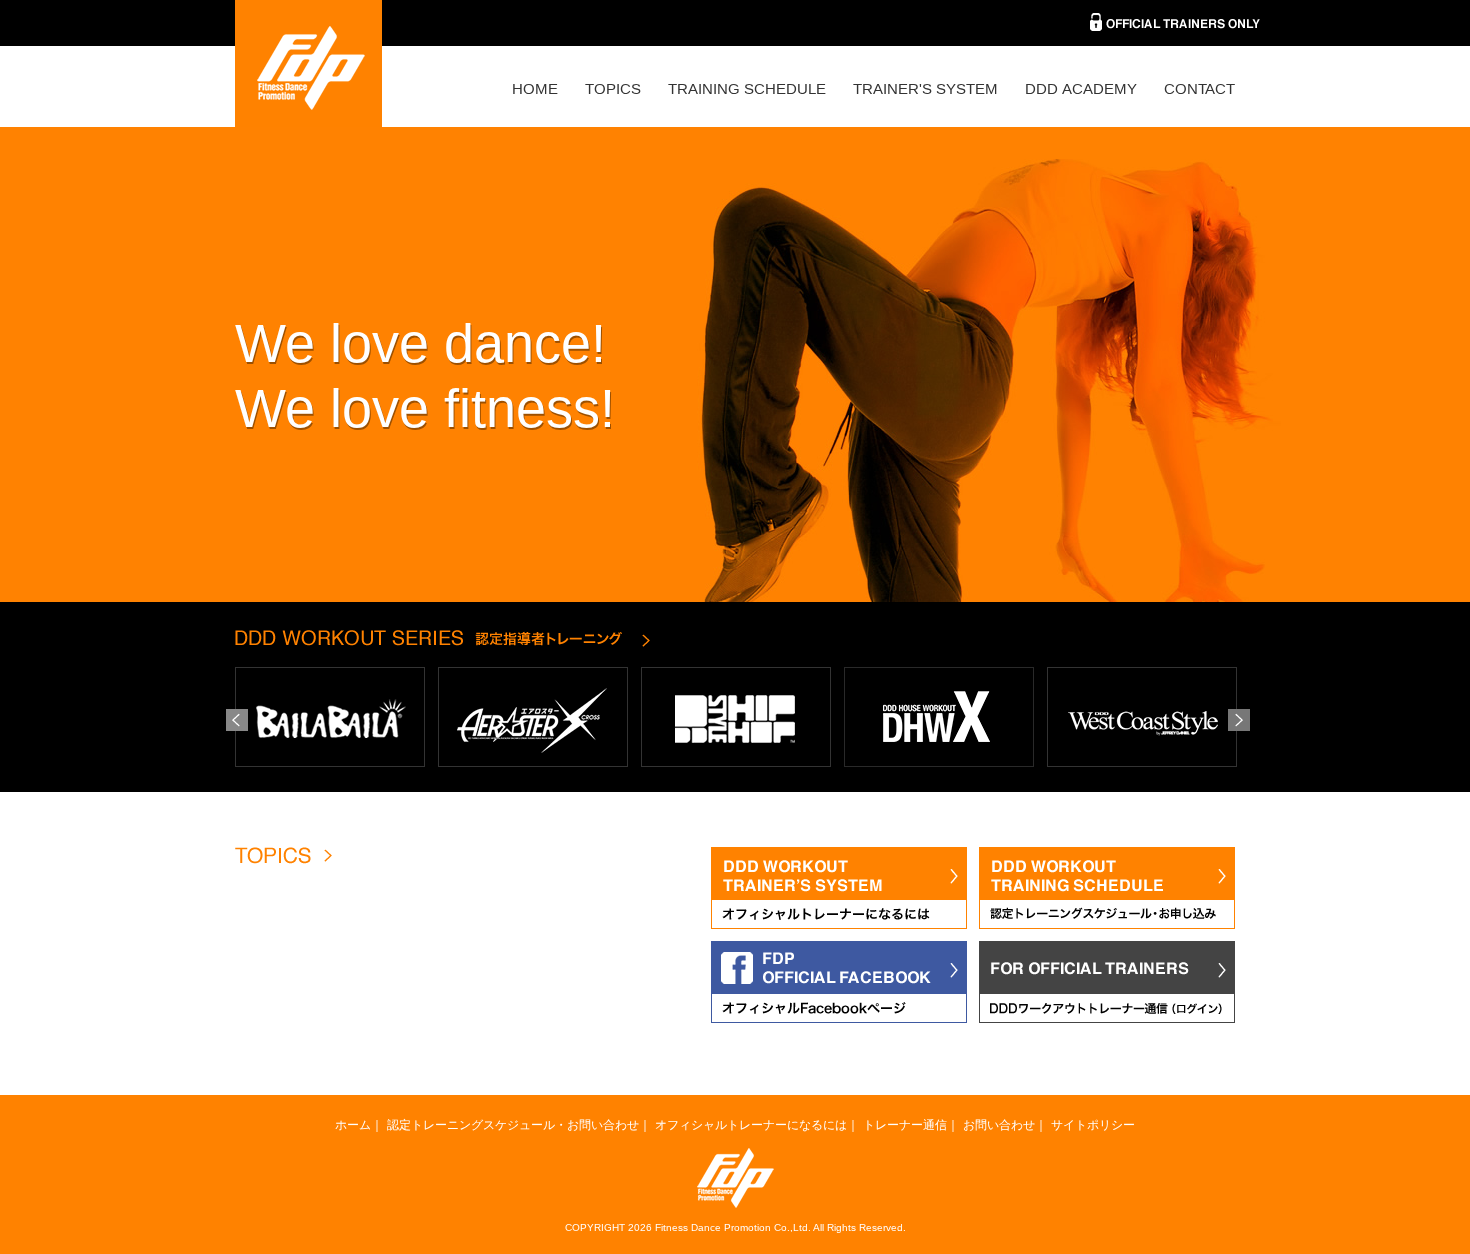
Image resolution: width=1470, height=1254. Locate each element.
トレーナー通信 (905, 1125)
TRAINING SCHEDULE (747, 88)
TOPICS (613, 88)
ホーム (353, 1125)
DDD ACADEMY (1081, 88)
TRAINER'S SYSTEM (925, 88)
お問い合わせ (999, 1125)
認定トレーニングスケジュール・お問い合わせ (513, 1125)
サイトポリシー (1093, 1125)
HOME (535, 88)
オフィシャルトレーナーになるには (751, 1125)
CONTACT (1199, 88)
